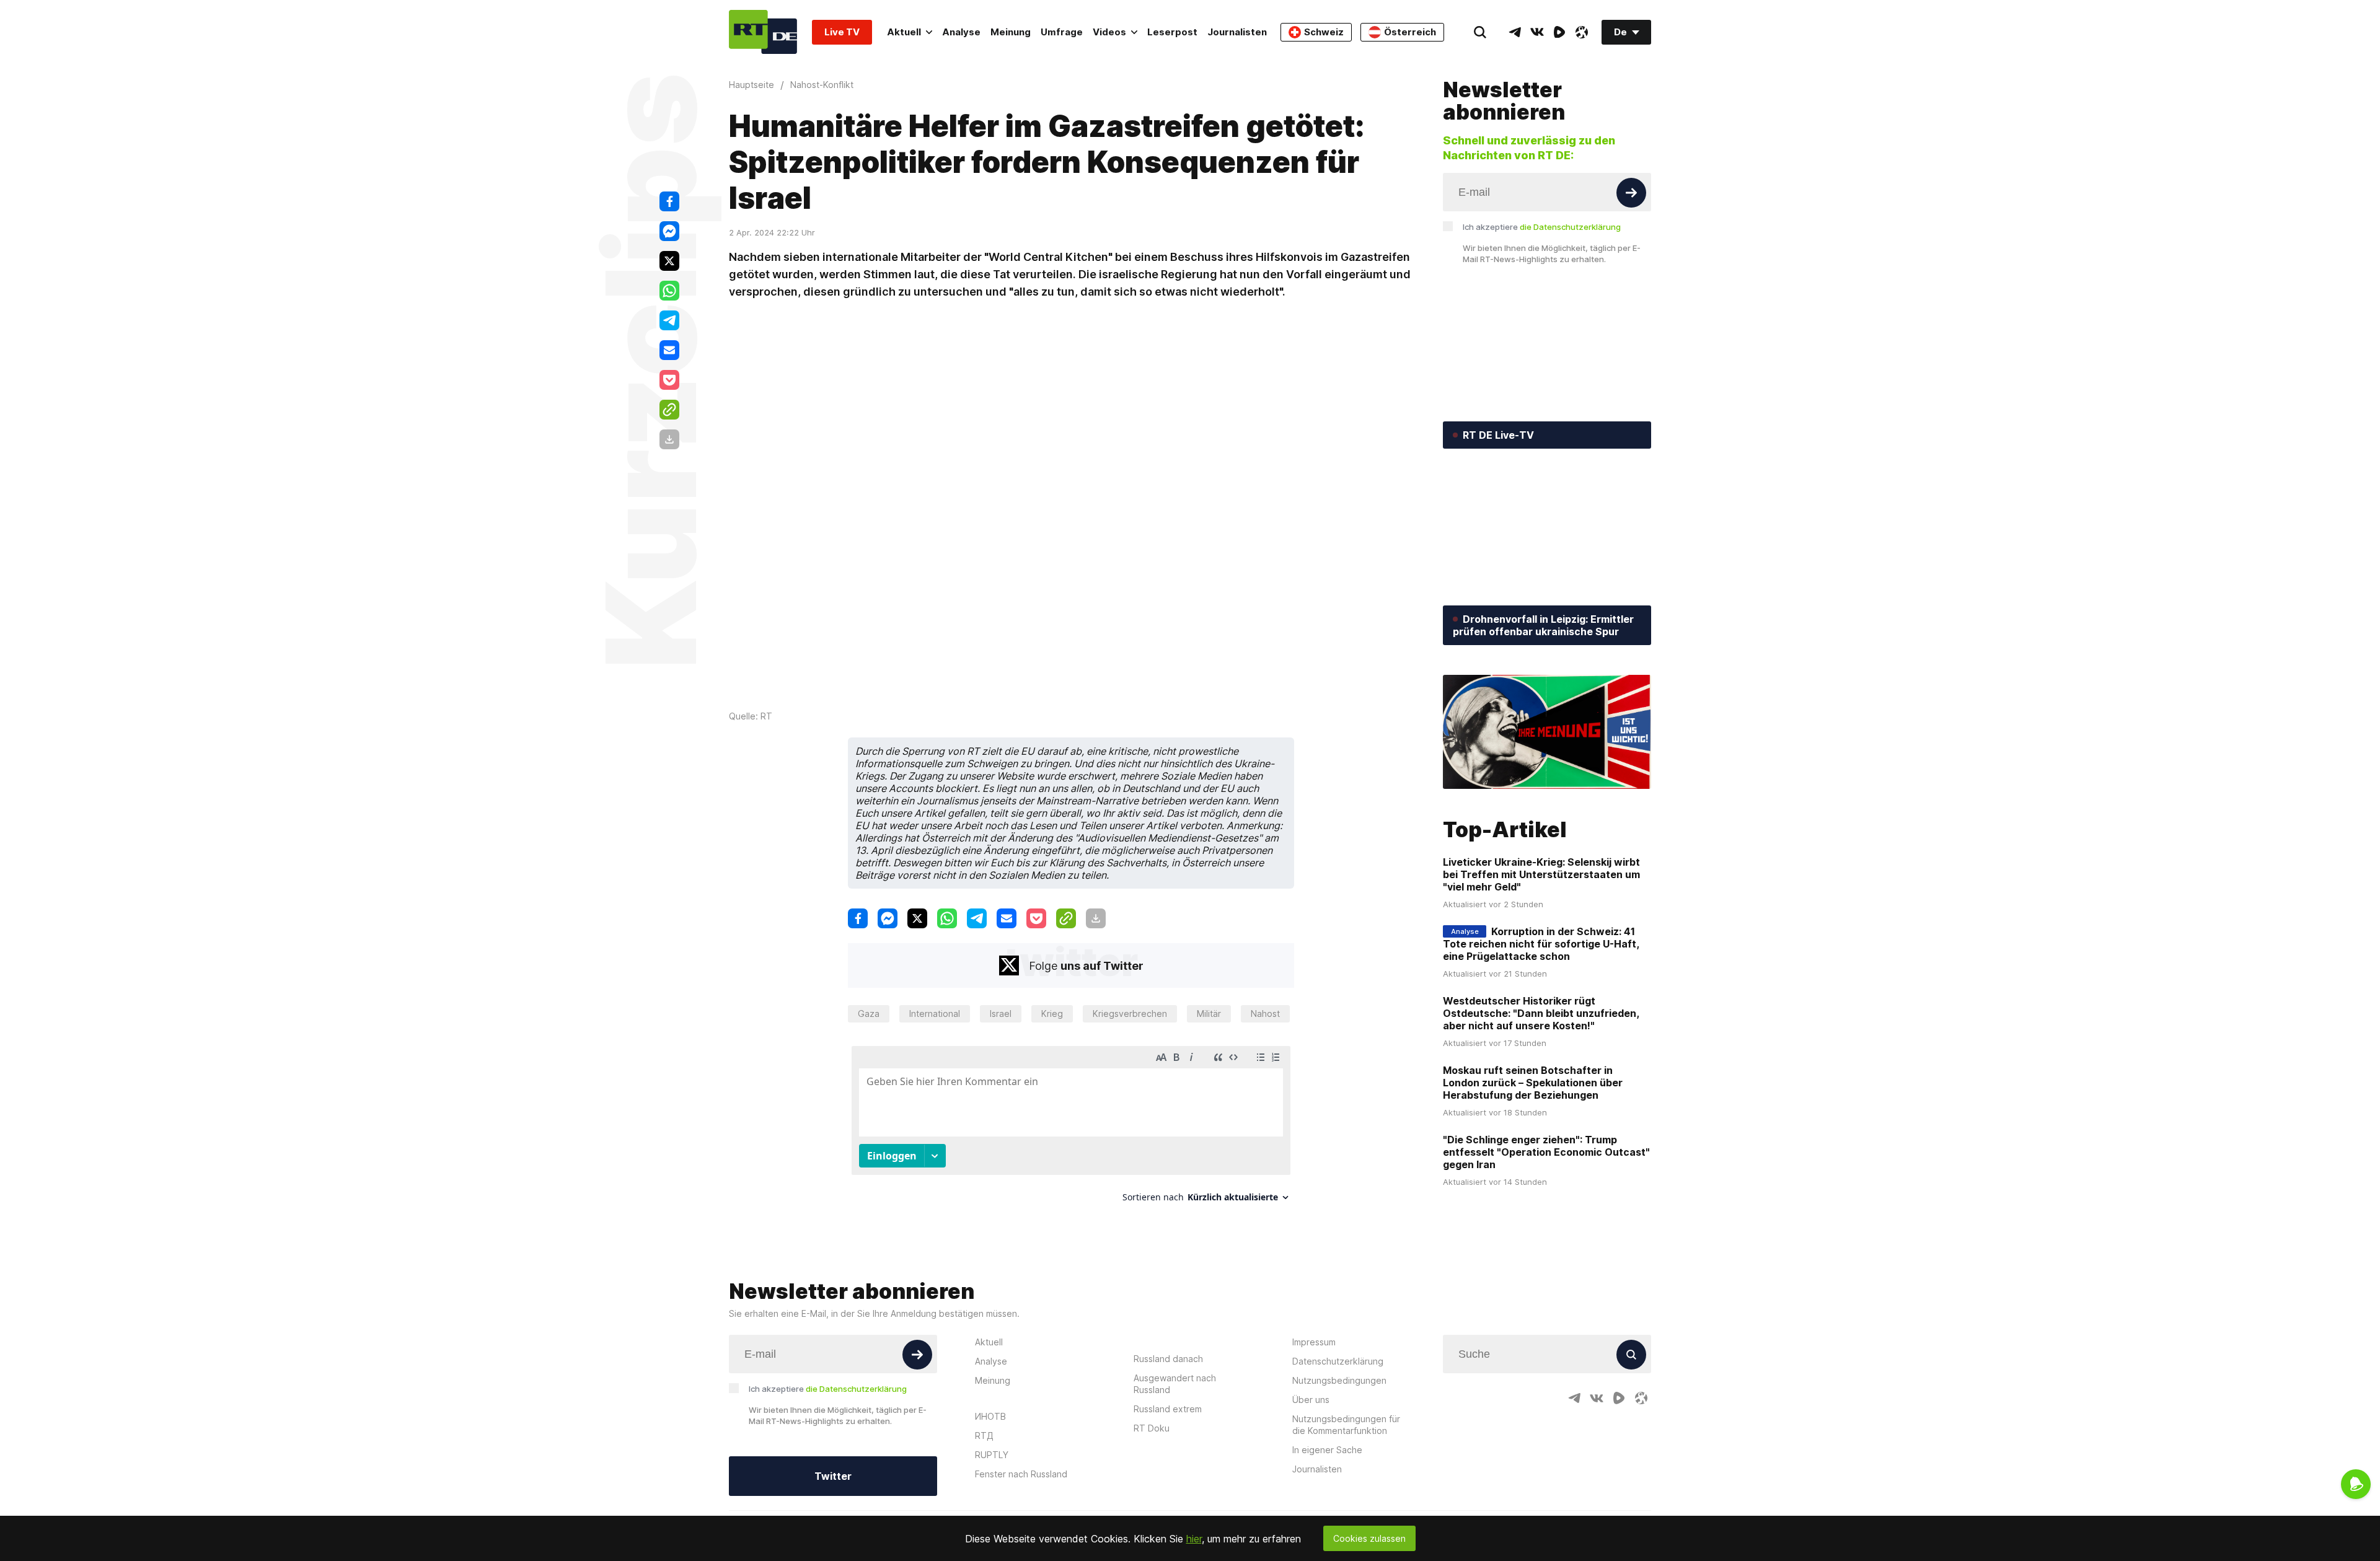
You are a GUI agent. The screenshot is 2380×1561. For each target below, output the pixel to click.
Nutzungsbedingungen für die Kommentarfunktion (1346, 1425)
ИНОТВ (990, 1416)
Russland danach (1168, 1359)
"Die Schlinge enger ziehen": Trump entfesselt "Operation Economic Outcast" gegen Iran (1546, 1152)
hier (1194, 1539)
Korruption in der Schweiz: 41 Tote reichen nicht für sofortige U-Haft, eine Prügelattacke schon (1541, 944)
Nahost (1265, 1014)
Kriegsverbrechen (1130, 1014)
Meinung (1011, 32)
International (935, 1014)
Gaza (869, 1014)
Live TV (842, 32)
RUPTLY (992, 1455)
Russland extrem (1168, 1409)
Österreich (1410, 32)
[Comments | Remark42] (1071, 1129)
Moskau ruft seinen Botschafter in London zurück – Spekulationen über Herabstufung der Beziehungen (1533, 1083)
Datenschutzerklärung (1338, 1361)
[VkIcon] (1537, 32)
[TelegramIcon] (1515, 32)
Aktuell (904, 32)
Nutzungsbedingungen (1339, 1380)
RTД (984, 1436)
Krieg (1052, 1014)
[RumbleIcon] (1559, 32)
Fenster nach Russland (1021, 1474)
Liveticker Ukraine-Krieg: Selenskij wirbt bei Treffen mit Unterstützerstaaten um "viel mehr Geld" (1541, 874)
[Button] (1631, 193)
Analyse (961, 32)
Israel (1001, 1014)
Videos (1109, 32)
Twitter (833, 1476)
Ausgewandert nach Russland (1175, 1384)
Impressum (1314, 1342)
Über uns (1311, 1400)
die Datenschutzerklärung (1570, 227)
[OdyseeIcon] (1582, 32)
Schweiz (1324, 32)
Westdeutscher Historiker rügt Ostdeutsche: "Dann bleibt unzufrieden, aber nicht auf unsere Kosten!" (1541, 1013)
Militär (1209, 1014)
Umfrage (1062, 32)
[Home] (763, 32)
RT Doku (1152, 1428)
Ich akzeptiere (1542, 227)
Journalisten (1237, 32)
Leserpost (1172, 32)
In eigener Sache (1327, 1450)
